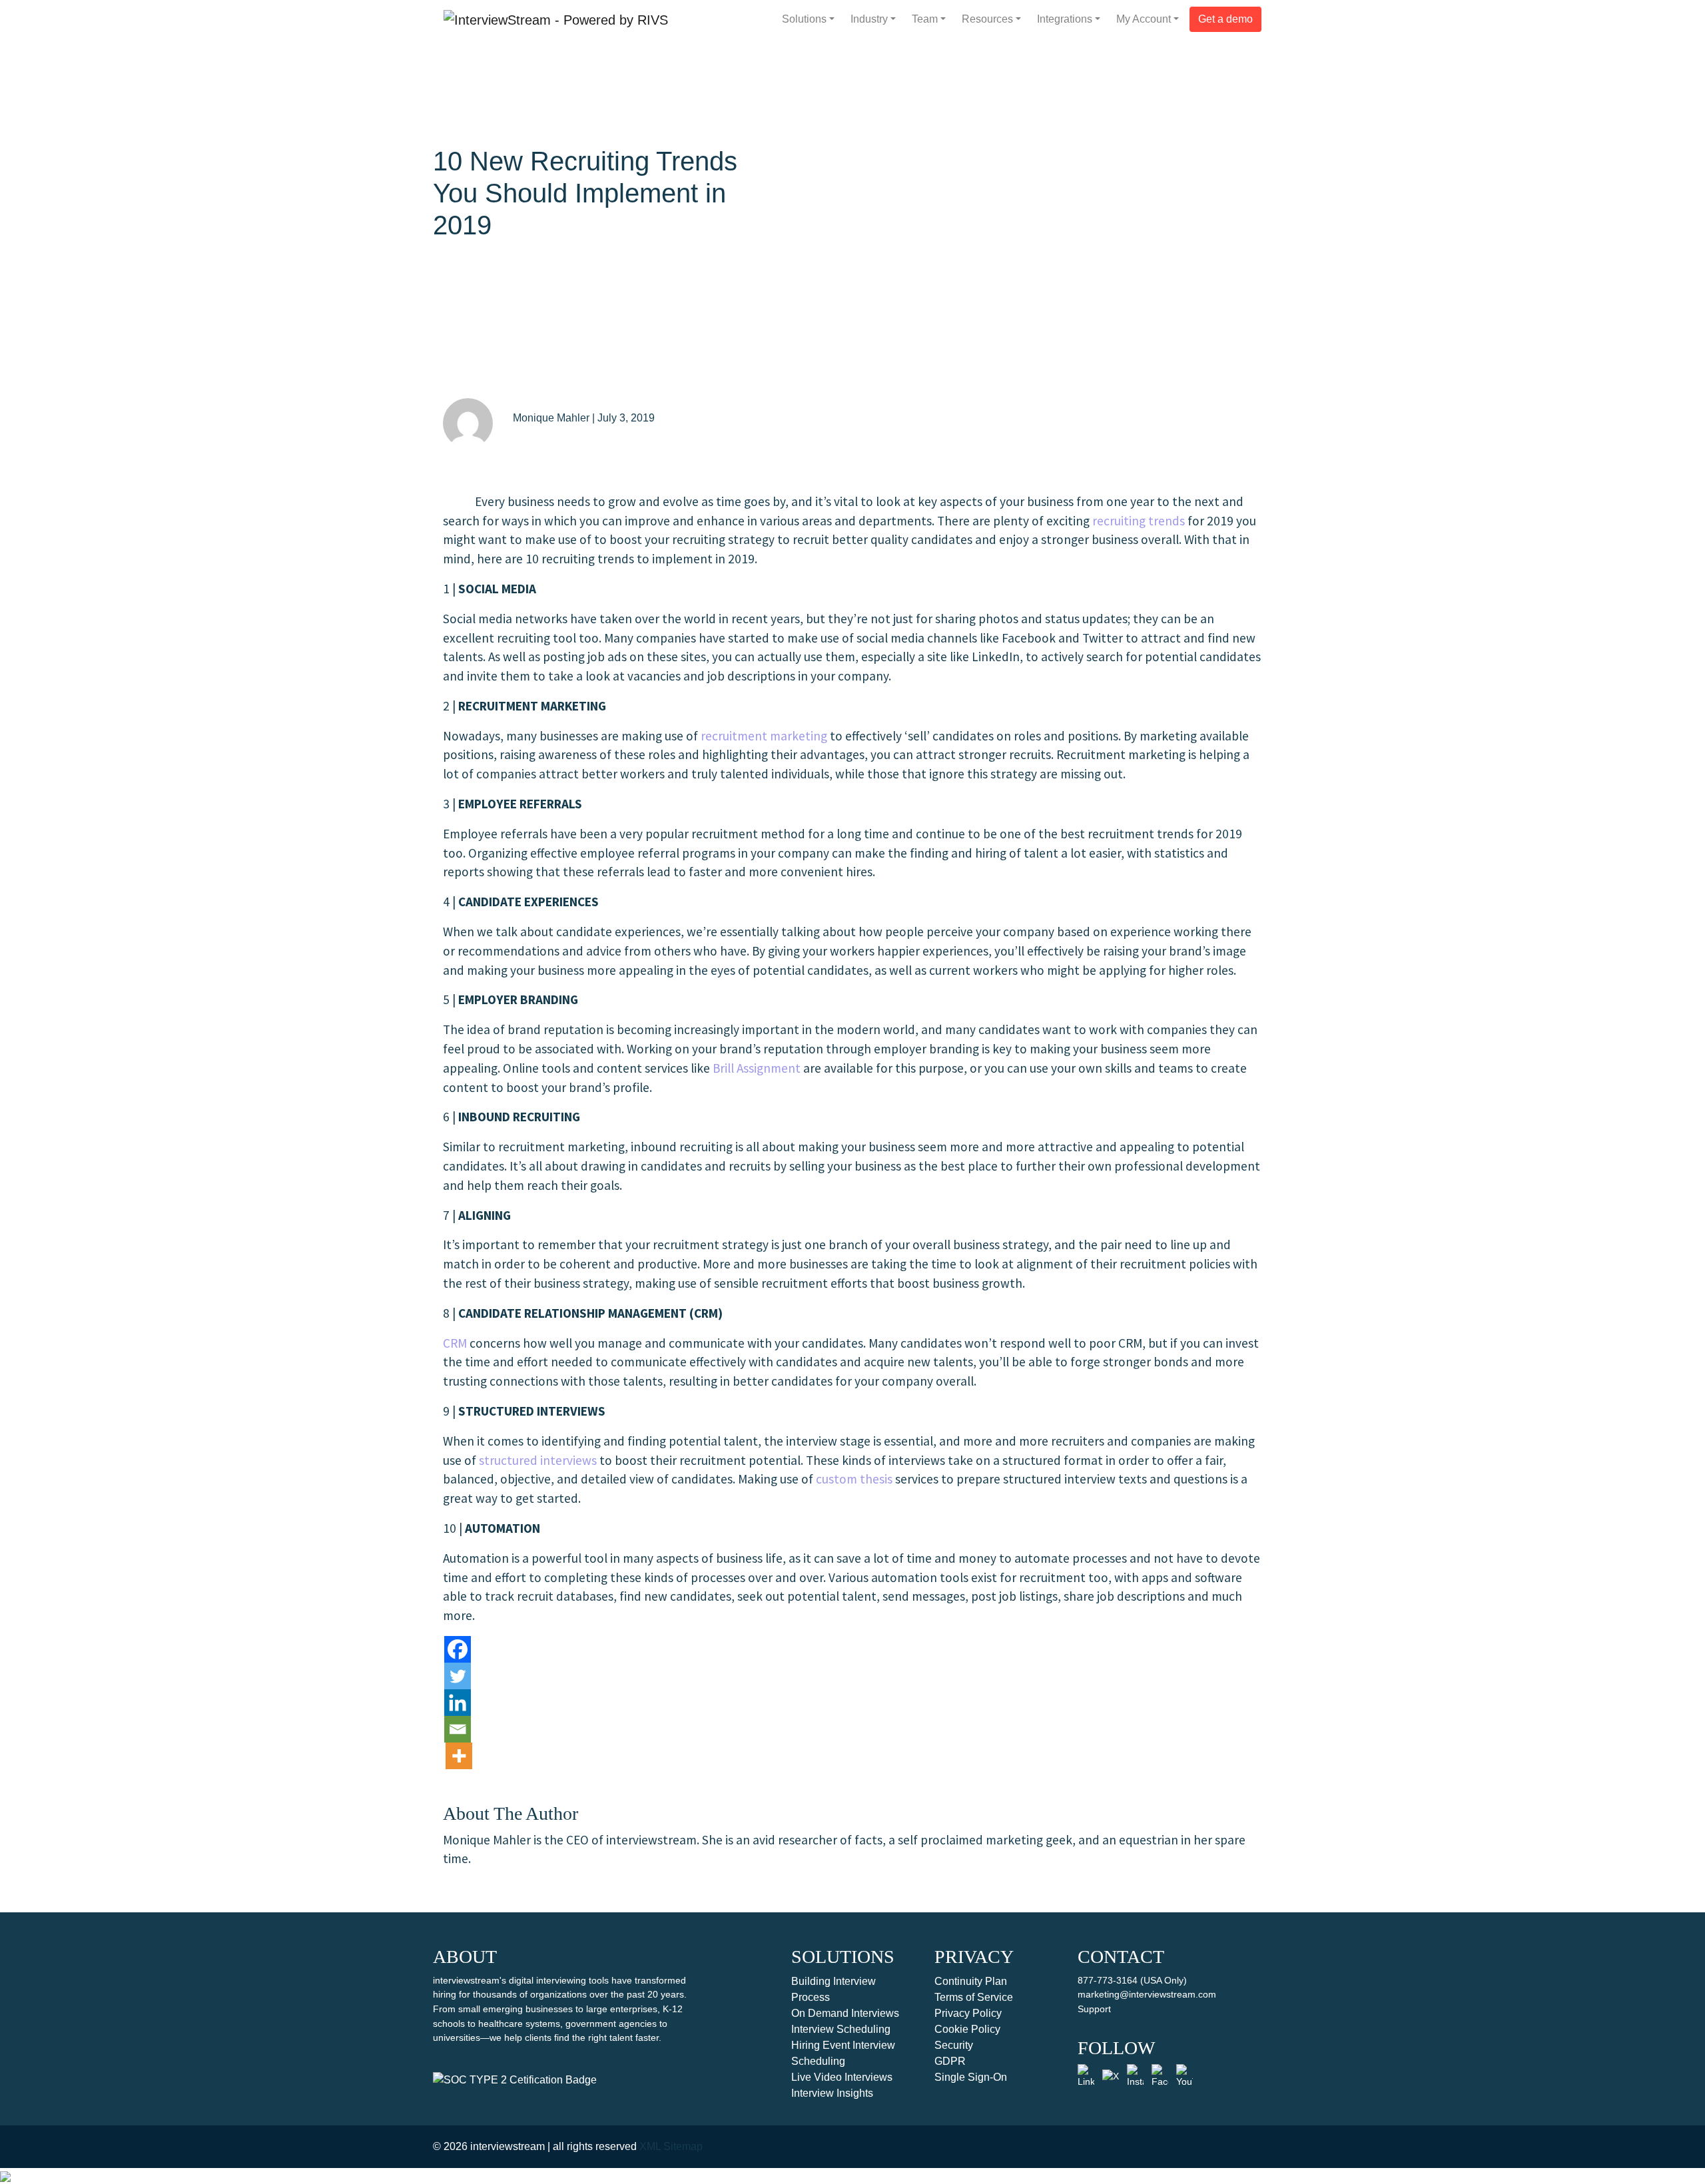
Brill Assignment (757, 1068)
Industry (869, 19)
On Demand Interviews (845, 2013)
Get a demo (1225, 19)
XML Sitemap (671, 2146)
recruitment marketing (764, 736)
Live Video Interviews (842, 2077)
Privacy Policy (968, 2013)
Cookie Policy (967, 2029)
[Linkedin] (458, 1703)
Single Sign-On (971, 2077)
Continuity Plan (971, 1981)
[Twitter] (458, 1676)
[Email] (458, 1729)
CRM (455, 1343)
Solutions (804, 19)
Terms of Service (974, 1997)
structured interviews (538, 1460)
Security (954, 2045)
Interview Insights (832, 2093)
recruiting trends (1139, 521)
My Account (1144, 19)
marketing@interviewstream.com (1147, 1994)
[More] (459, 1756)
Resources (987, 19)
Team (925, 19)
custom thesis (854, 1479)
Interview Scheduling (841, 2029)
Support (1094, 2009)
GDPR (950, 2061)
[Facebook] (458, 1649)
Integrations (1065, 19)
